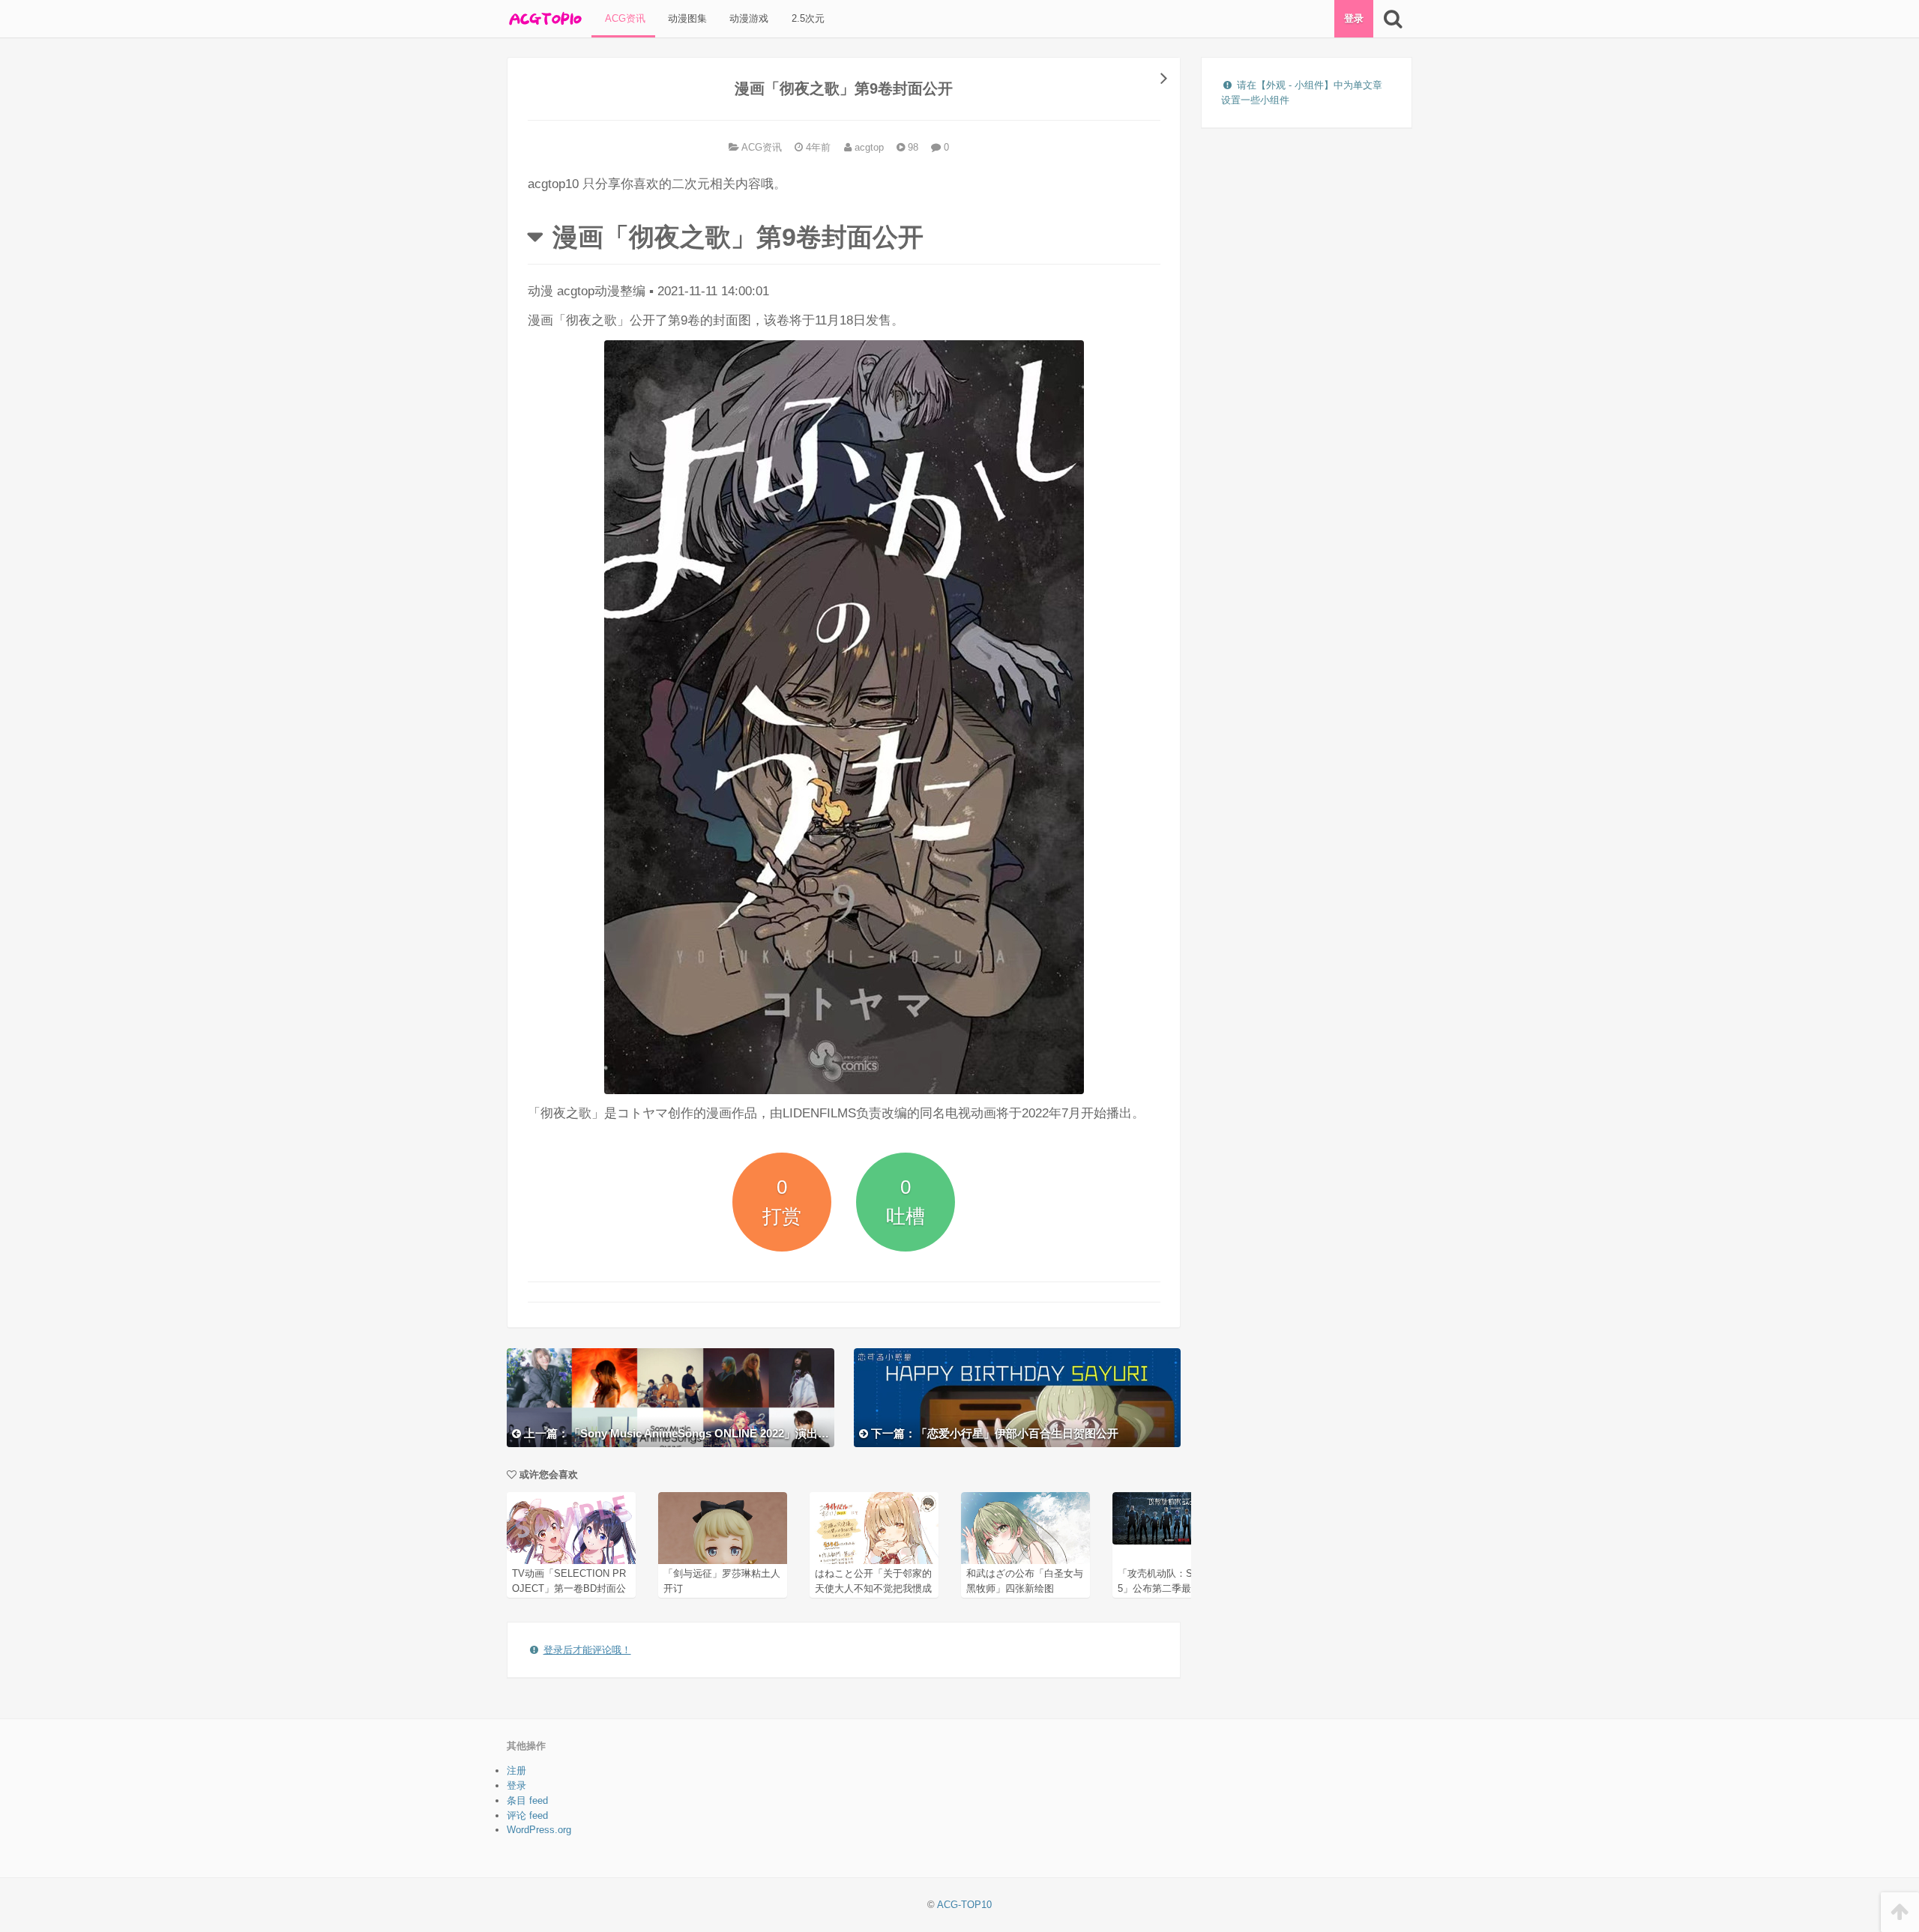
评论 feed (527, 1815)
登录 (1354, 18)
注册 (516, 1771)
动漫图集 (686, 18)
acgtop (868, 147)
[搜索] (1392, 19)
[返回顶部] (1900, 1912)
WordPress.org (539, 1830)
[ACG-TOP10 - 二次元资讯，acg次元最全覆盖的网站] (544, 19)
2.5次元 (807, 18)
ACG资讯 (624, 18)
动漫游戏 (747, 18)
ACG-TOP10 (964, 1905)
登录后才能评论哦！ (587, 1650)
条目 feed (527, 1800)
